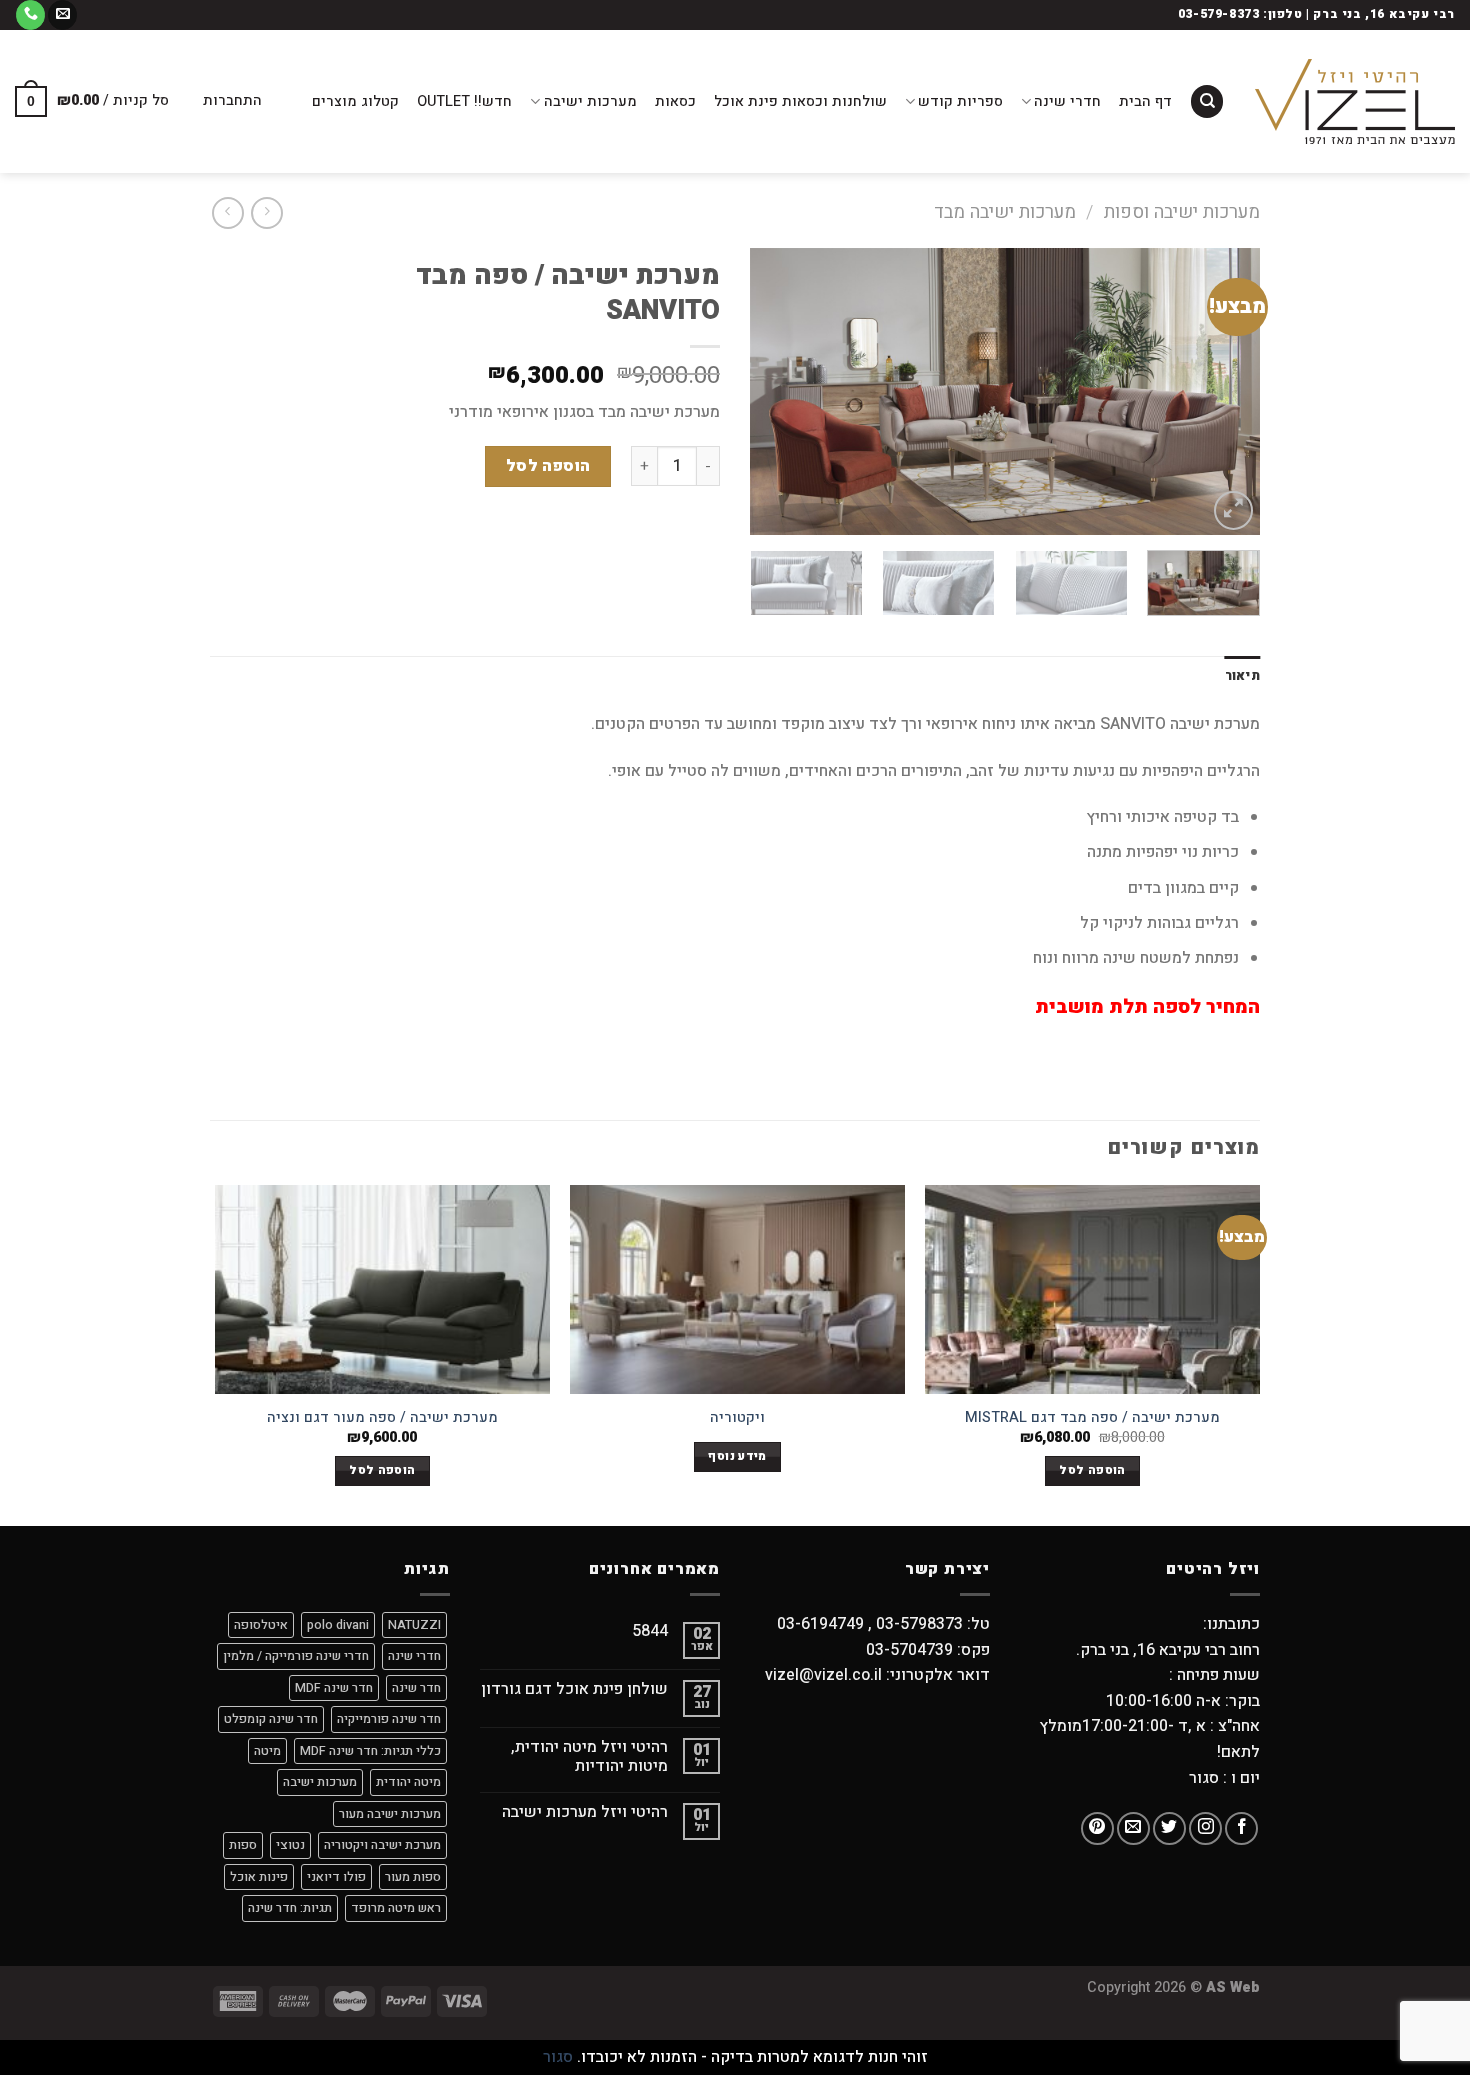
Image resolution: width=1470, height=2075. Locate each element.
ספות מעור (413, 1877)
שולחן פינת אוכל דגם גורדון (574, 1689)
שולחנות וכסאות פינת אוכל (800, 101)
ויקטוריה (737, 1418)
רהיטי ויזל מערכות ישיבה (585, 1812)
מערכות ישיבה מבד (1005, 212)
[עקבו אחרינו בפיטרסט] (1097, 1828)
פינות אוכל (259, 1877)
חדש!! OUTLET (464, 101)
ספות (243, 1845)
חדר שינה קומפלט (271, 1719)
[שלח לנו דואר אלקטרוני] (62, 15)
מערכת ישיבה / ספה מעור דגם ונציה (382, 1418)
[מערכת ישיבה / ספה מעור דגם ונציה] (382, 1289)
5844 (650, 1631)
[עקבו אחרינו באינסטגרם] (1205, 1828)
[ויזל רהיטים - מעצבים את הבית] (1355, 101)
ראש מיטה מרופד (396, 1908)
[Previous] (1225, 391)
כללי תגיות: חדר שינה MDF (370, 1751)
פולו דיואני (336, 1877)
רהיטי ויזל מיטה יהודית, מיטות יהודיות (589, 1757)
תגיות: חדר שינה (290, 1908)
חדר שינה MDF (334, 1688)
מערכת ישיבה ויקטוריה (382, 1845)
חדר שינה (416, 1688)
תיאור (1242, 676)
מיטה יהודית (408, 1782)
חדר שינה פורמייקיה (389, 1719)
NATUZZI (414, 1625)
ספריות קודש (960, 101)
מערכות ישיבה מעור (390, 1814)
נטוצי (290, 1845)
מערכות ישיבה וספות (1182, 212)
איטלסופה (261, 1625)
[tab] (1242, 676)
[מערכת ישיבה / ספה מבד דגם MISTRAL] (1092, 1289)
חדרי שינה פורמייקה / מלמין (296, 1656)
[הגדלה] (1233, 510)
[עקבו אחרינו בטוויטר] (1169, 1828)
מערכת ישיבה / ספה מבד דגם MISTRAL (1092, 1418)
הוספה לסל (548, 466)
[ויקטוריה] (737, 1289)
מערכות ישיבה (590, 101)
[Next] (771, 391)
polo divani (338, 1625)
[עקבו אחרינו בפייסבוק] (1241, 1828)
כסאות (675, 101)
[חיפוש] (1207, 101)
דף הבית (1145, 101)
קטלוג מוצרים (355, 101)
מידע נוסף (737, 1456)
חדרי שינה (1067, 101)
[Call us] (30, 15)
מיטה (267, 1751)
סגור (558, 2057)
